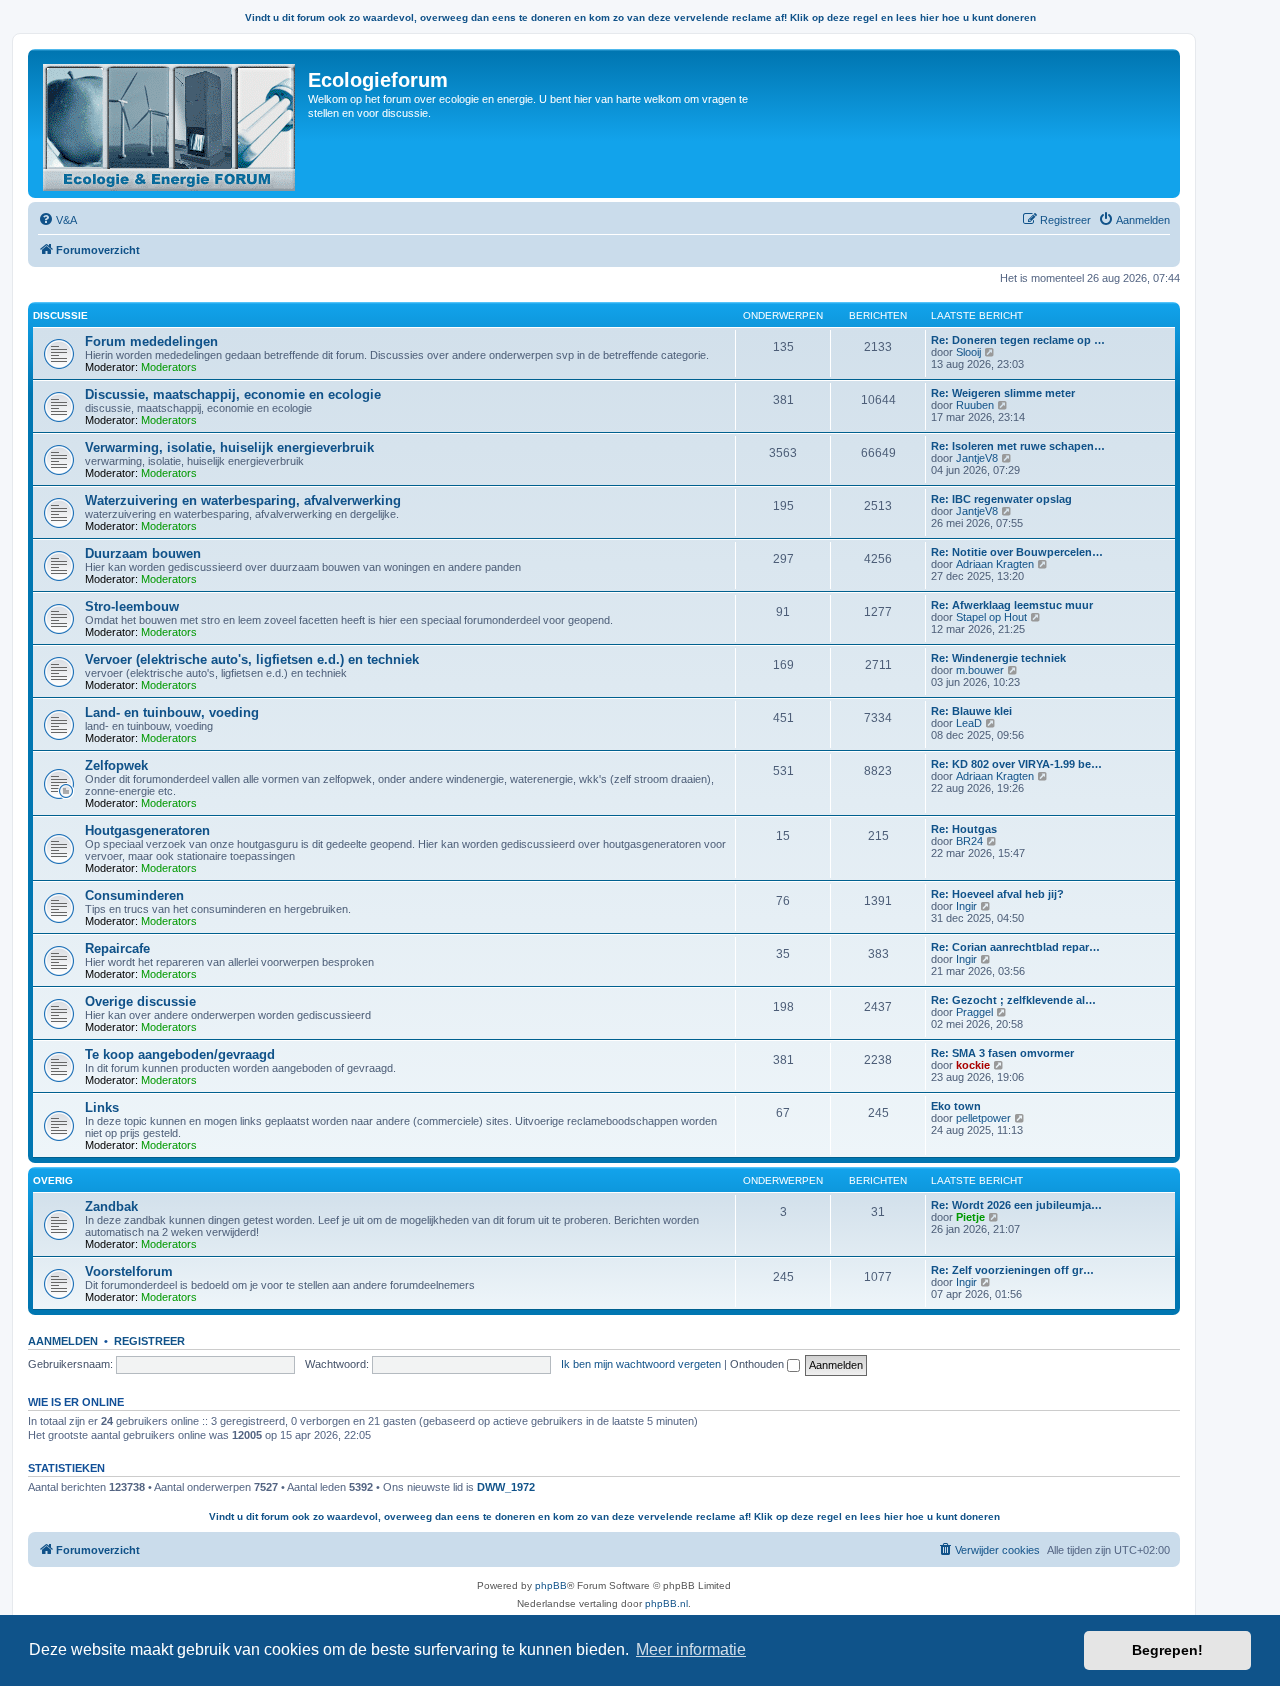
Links (102, 1107)
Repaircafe (117, 948)
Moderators (169, 367)
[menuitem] (57, 220)
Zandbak (111, 1206)
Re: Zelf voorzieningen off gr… (1012, 1270)
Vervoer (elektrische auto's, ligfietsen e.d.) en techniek (252, 659)
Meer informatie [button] (691, 1649)
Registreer (149, 1341)
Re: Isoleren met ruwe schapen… (1018, 446)
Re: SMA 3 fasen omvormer (1002, 1053)
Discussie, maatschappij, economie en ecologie (233, 394)
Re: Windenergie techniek (998, 658)
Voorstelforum (129, 1271)
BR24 (969, 841)
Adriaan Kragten (995, 564)
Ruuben (975, 405)
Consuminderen (134, 895)
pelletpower (983, 1118)
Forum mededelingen (151, 341)
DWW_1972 (506, 1487)
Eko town (956, 1106)
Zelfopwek (116, 765)
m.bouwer (980, 670)
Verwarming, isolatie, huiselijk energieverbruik (229, 447)
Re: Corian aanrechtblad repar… (1015, 947)
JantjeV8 (977, 458)
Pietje (970, 1217)
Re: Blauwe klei (971, 711)
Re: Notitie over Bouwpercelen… (1017, 552)
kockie (973, 1065)
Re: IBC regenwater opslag (1001, 499)
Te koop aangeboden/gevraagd (180, 1054)
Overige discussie (140, 1001)
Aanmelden (63, 1341)
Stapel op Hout (991, 617)
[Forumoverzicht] (170, 123)
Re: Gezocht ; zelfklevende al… (1013, 1000)
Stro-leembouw (132, 606)
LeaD (969, 723)
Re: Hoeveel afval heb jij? (997, 894)
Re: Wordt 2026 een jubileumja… (1016, 1205)
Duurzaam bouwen (143, 553)
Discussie (60, 315)
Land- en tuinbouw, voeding (172, 712)
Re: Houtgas (964, 829)
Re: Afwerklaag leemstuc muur (1012, 605)
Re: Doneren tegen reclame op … (1018, 340)
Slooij (968, 352)
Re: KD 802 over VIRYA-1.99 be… (1016, 764)
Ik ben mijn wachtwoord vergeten (641, 1364)
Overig (53, 1180)
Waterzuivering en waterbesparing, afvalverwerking (243, 500)
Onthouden (758, 1364)
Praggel (974, 1012)
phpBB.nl (666, 1603)
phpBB (551, 1585)
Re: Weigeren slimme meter (1003, 393)
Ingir (966, 906)
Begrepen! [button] (1167, 1650)
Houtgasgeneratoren (147, 830)
